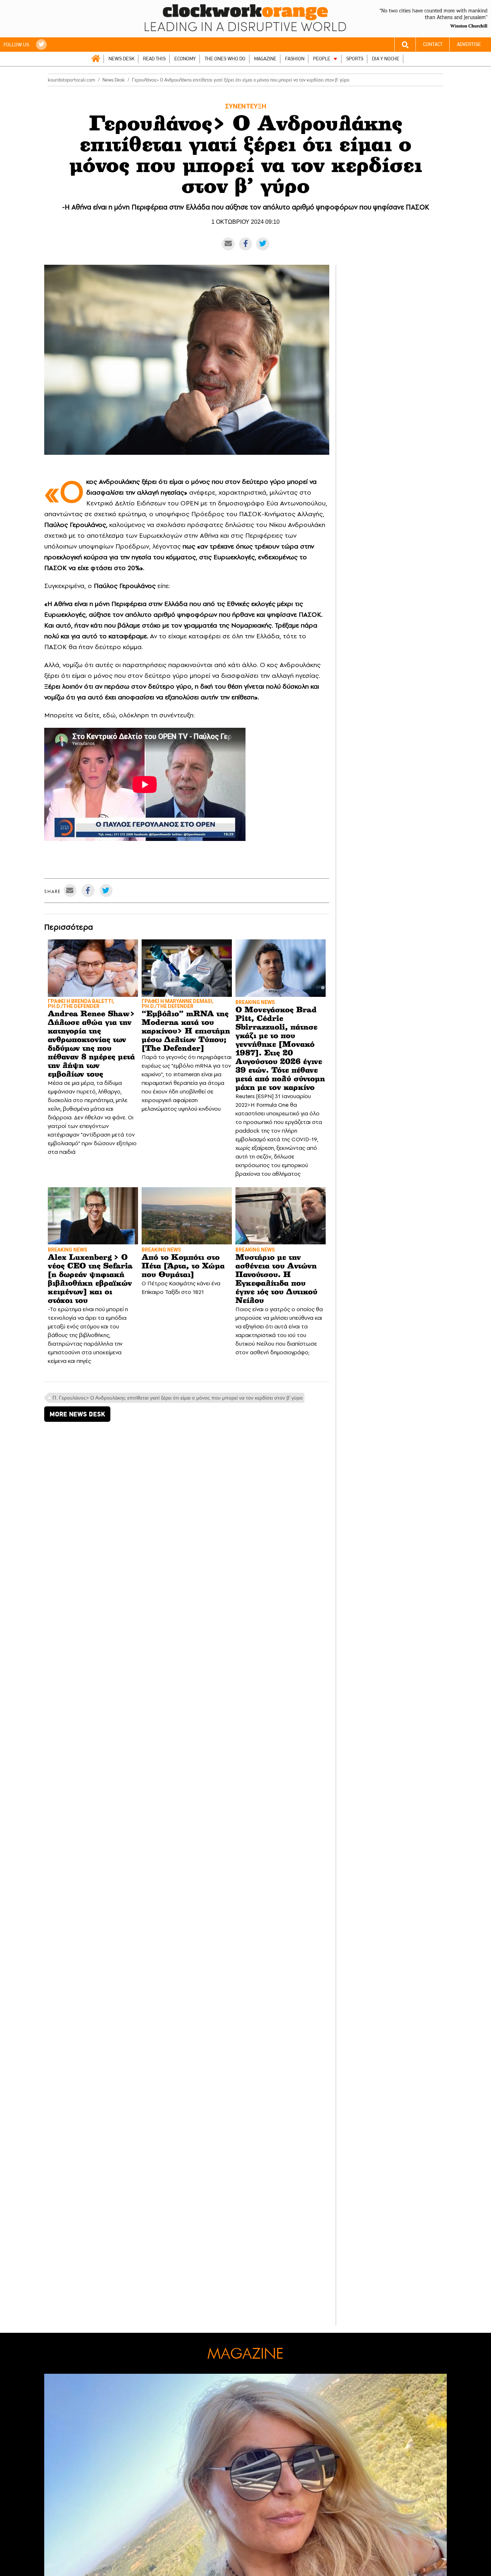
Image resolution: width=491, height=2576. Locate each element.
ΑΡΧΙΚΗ (96, 59)
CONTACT (433, 44)
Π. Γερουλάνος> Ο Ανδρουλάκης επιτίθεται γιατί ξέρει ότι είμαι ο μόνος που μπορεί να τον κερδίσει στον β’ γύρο (178, 1398)
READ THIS (154, 59)
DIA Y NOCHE (386, 59)
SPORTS (355, 59)
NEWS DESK (121, 59)
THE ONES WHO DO (225, 59)
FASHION (295, 59)
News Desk (114, 80)
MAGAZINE (265, 59)
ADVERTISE (469, 44)
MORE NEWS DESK (77, 1414)
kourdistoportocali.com (72, 80)
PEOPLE (322, 59)
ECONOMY (185, 59)
